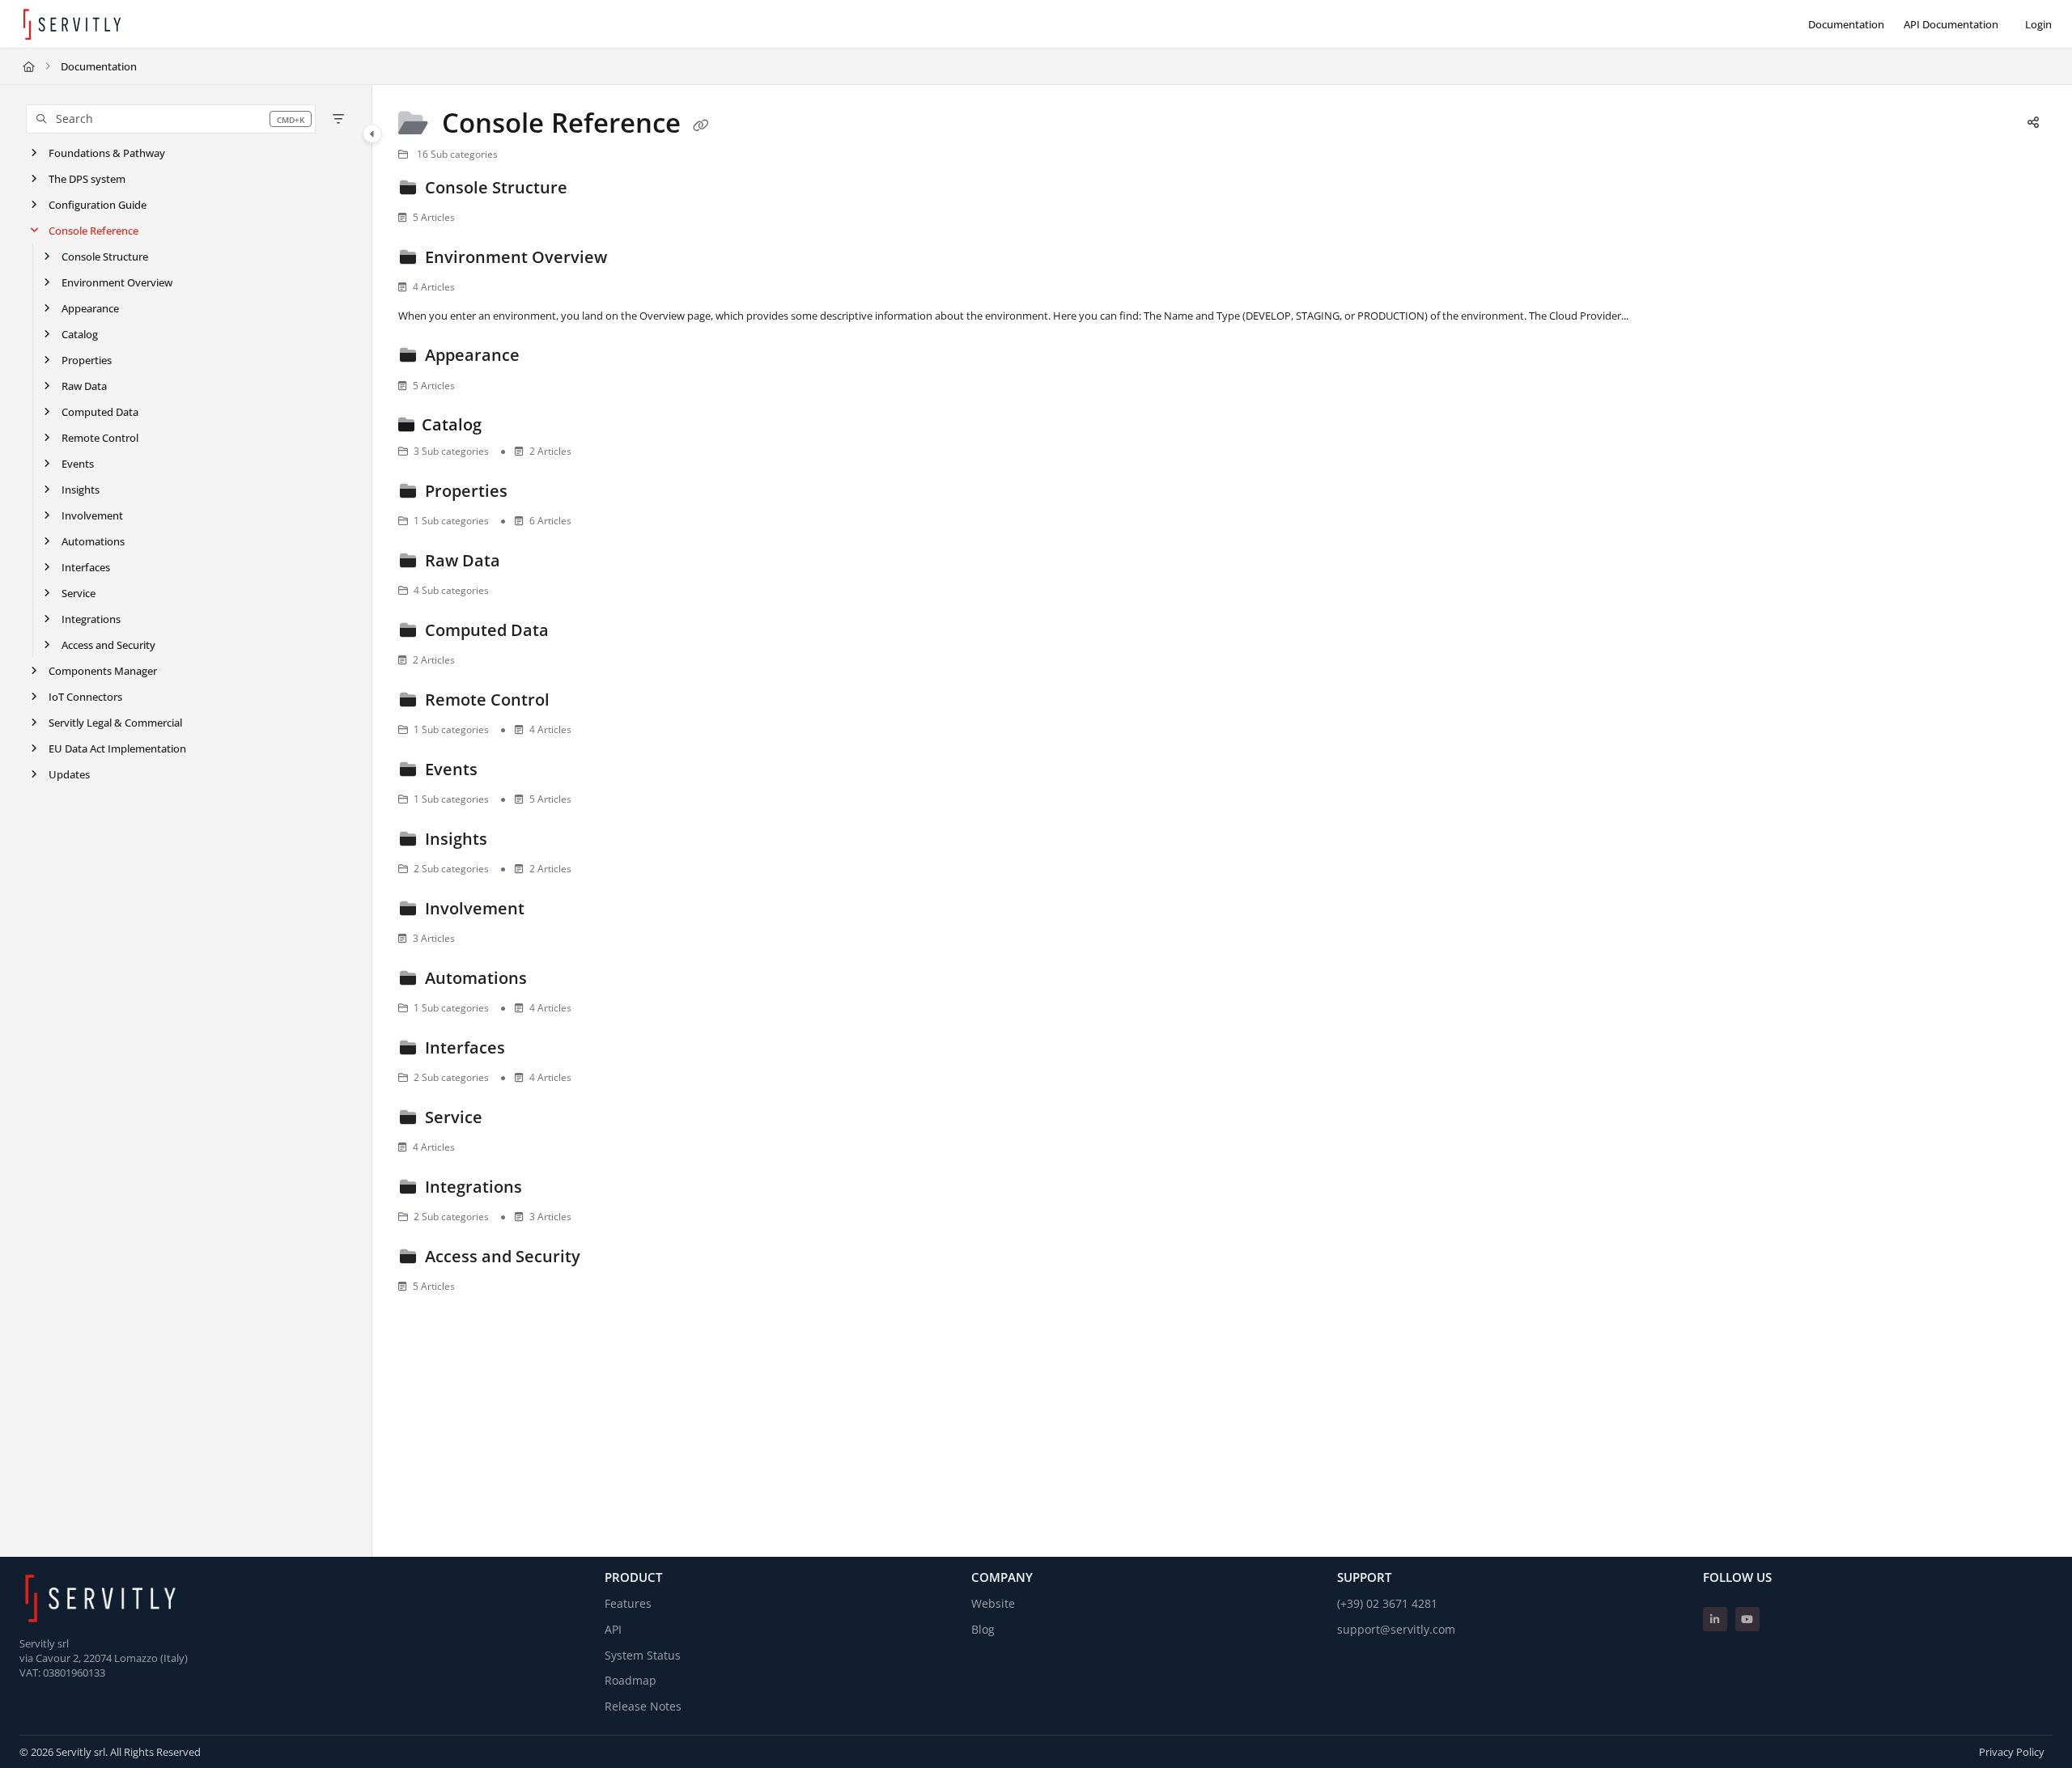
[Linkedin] (1715, 1619)
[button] (171, 119)
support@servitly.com (1396, 1629)
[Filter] (338, 119)
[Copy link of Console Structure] (597, 190)
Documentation (99, 66)
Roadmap (631, 1680)
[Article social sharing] (2033, 123)
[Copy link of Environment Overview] (637, 260)
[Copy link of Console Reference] (701, 125)
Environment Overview (117, 282)
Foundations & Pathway (107, 153)
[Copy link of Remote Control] (580, 702)
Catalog (80, 334)
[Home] (72, 24)
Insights (81, 490)
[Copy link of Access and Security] (610, 1259)
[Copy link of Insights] (517, 842)
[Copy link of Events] (507, 772)
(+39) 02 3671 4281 (1387, 1603)
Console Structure (105, 257)
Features (628, 1603)
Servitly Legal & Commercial (115, 723)
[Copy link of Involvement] (554, 911)
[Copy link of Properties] (537, 494)
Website (993, 1603)
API (613, 1629)
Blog (983, 1629)
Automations (93, 541)
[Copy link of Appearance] (550, 358)
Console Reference (93, 231)
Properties (87, 360)
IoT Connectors (85, 697)
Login (2038, 24)
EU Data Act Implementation (117, 748)
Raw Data (84, 386)
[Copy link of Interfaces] (535, 1050)
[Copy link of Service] (512, 1120)
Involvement (92, 515)
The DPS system (87, 179)
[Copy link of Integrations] (552, 1189)
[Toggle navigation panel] (372, 134)
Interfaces (86, 567)
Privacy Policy (2012, 1752)
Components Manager (103, 671)
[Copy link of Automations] (557, 981)
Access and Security (108, 645)
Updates (69, 774)
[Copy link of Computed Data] (579, 633)
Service (79, 593)
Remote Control (100, 438)
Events (78, 464)
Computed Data (100, 412)
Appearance (90, 308)
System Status (643, 1655)
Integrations (91, 619)
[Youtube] (1747, 1619)
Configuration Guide (98, 205)
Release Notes (643, 1706)
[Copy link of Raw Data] (530, 563)
